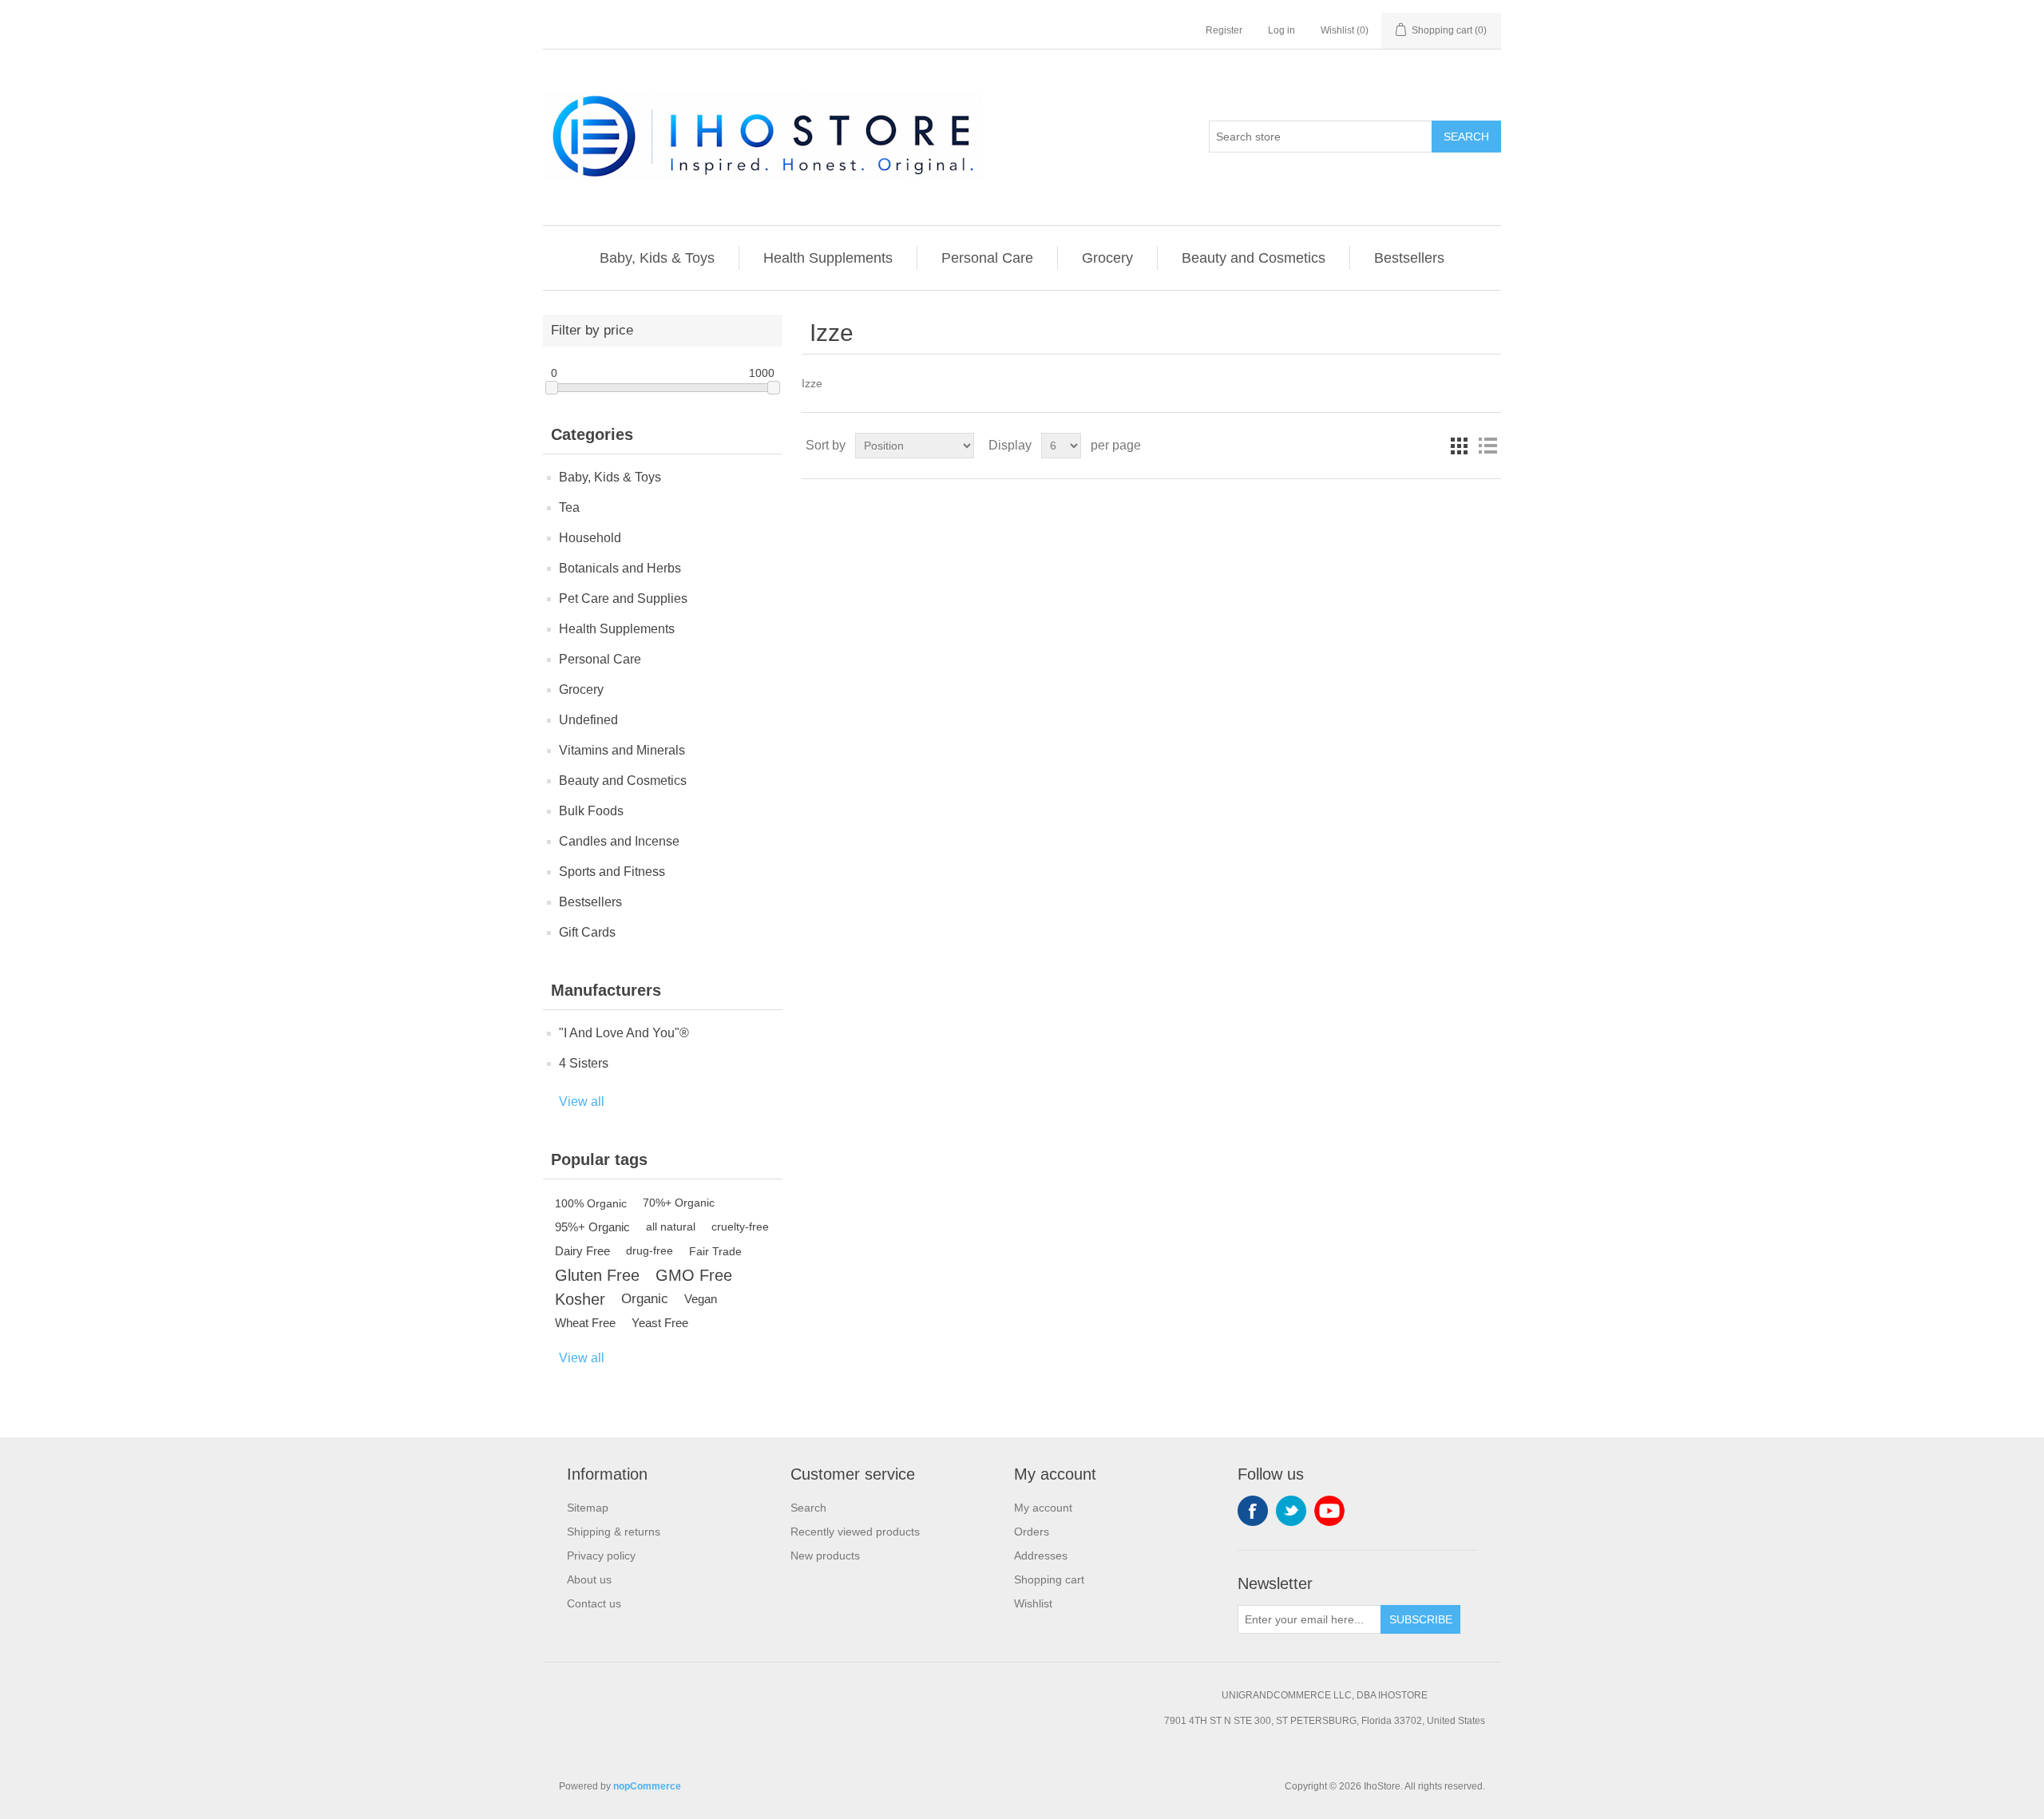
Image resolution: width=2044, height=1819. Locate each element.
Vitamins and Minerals (622, 750)
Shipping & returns (614, 1532)
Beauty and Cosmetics (1254, 258)
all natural (671, 1227)
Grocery (1107, 258)
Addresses (1041, 1555)
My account (1043, 1508)
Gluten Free (597, 1275)
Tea (569, 507)
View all (582, 1102)
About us (589, 1579)
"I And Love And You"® (624, 1033)
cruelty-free (740, 1227)
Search (1466, 137)
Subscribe (1421, 1619)
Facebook (1253, 1511)
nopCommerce (647, 1786)
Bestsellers (1409, 258)
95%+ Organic (592, 1227)
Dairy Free (582, 1251)
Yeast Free (660, 1323)
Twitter (1291, 1511)
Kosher (580, 1299)
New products (825, 1555)
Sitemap (588, 1508)
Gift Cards (587, 932)
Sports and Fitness (612, 872)
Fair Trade (715, 1251)
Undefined (588, 720)
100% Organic (591, 1203)
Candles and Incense (619, 841)
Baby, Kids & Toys (657, 258)
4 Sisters (584, 1063)
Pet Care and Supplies (623, 598)
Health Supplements (828, 258)
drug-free (650, 1251)
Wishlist (1033, 1603)
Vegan (701, 1299)
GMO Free (694, 1275)
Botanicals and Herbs (620, 568)
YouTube (1329, 1511)
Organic (645, 1299)
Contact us (594, 1603)
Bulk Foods (591, 811)
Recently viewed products (855, 1532)
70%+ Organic (679, 1203)
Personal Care (987, 258)
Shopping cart (1049, 1579)
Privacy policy (601, 1555)
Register (1224, 30)
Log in (1281, 30)
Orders (1032, 1532)
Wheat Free (585, 1323)
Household (590, 538)
